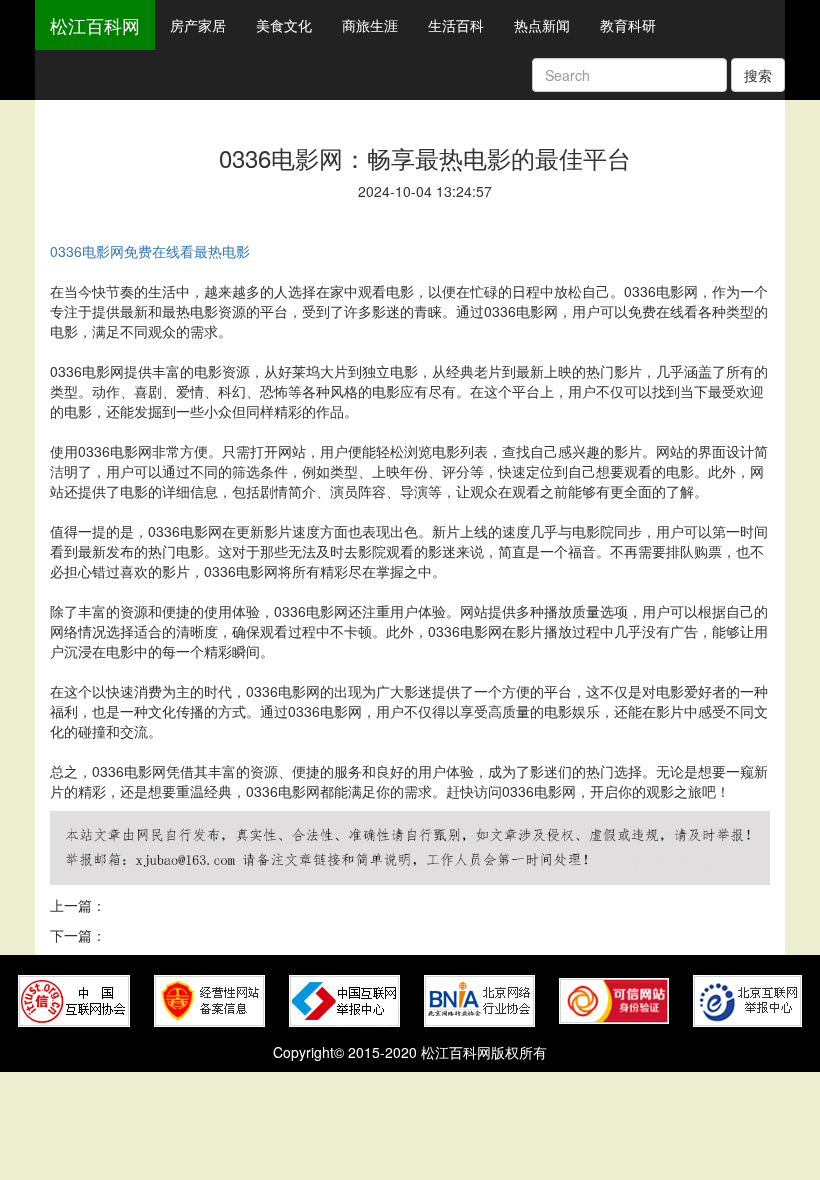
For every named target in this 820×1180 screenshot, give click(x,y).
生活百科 (456, 25)
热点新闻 (542, 25)
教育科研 (628, 25)
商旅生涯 (370, 25)
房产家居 (198, 25)
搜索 (758, 75)
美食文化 (284, 25)
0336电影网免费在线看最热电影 (150, 251)
